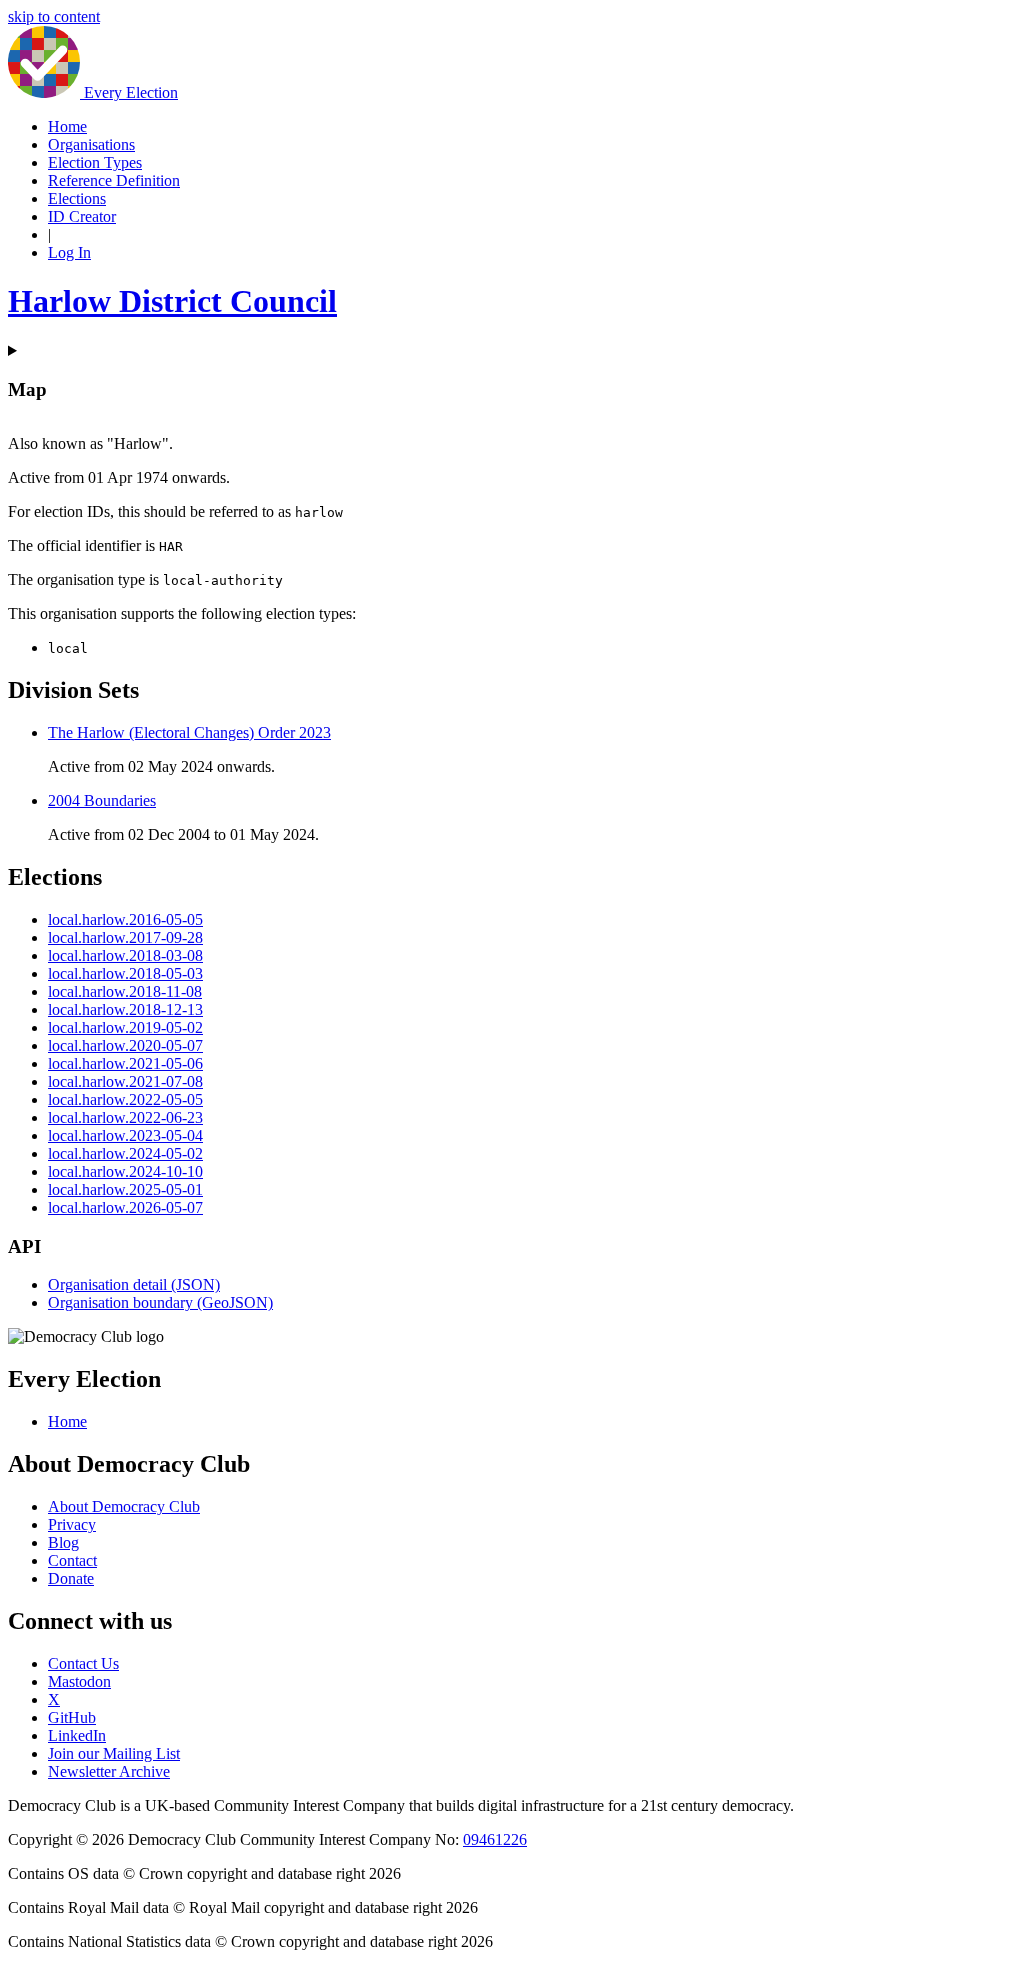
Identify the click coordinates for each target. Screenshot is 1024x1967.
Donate (71, 1578)
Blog (63, 1542)
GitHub (72, 1717)
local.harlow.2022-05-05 (125, 1099)
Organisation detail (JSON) (134, 1284)
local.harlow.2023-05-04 (125, 1135)
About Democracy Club (124, 1506)
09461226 (495, 1839)
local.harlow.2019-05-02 (125, 1027)
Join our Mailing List (114, 1753)
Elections (77, 198)
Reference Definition (114, 180)
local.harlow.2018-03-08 (125, 955)
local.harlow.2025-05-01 (125, 1189)
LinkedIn (77, 1735)
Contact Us (83, 1663)
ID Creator (82, 216)
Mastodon (79, 1681)
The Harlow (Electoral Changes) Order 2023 (189, 732)
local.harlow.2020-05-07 (125, 1045)
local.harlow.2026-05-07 (125, 1207)
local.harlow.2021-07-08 (125, 1081)
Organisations (91, 144)
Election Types (95, 162)
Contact (72, 1560)
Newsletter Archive (109, 1771)
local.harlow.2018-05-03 (125, 973)
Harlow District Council (172, 301)
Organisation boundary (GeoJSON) (160, 1302)
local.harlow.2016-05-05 (125, 919)
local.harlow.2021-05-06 (125, 1063)
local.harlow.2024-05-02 (125, 1153)
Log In (69, 252)
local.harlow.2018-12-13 (125, 1009)
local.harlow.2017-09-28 (125, 937)
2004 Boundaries (102, 800)
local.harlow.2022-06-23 (125, 1117)
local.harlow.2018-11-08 (125, 991)
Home (67, 126)
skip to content (54, 16)
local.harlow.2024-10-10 (125, 1171)
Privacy (72, 1524)
